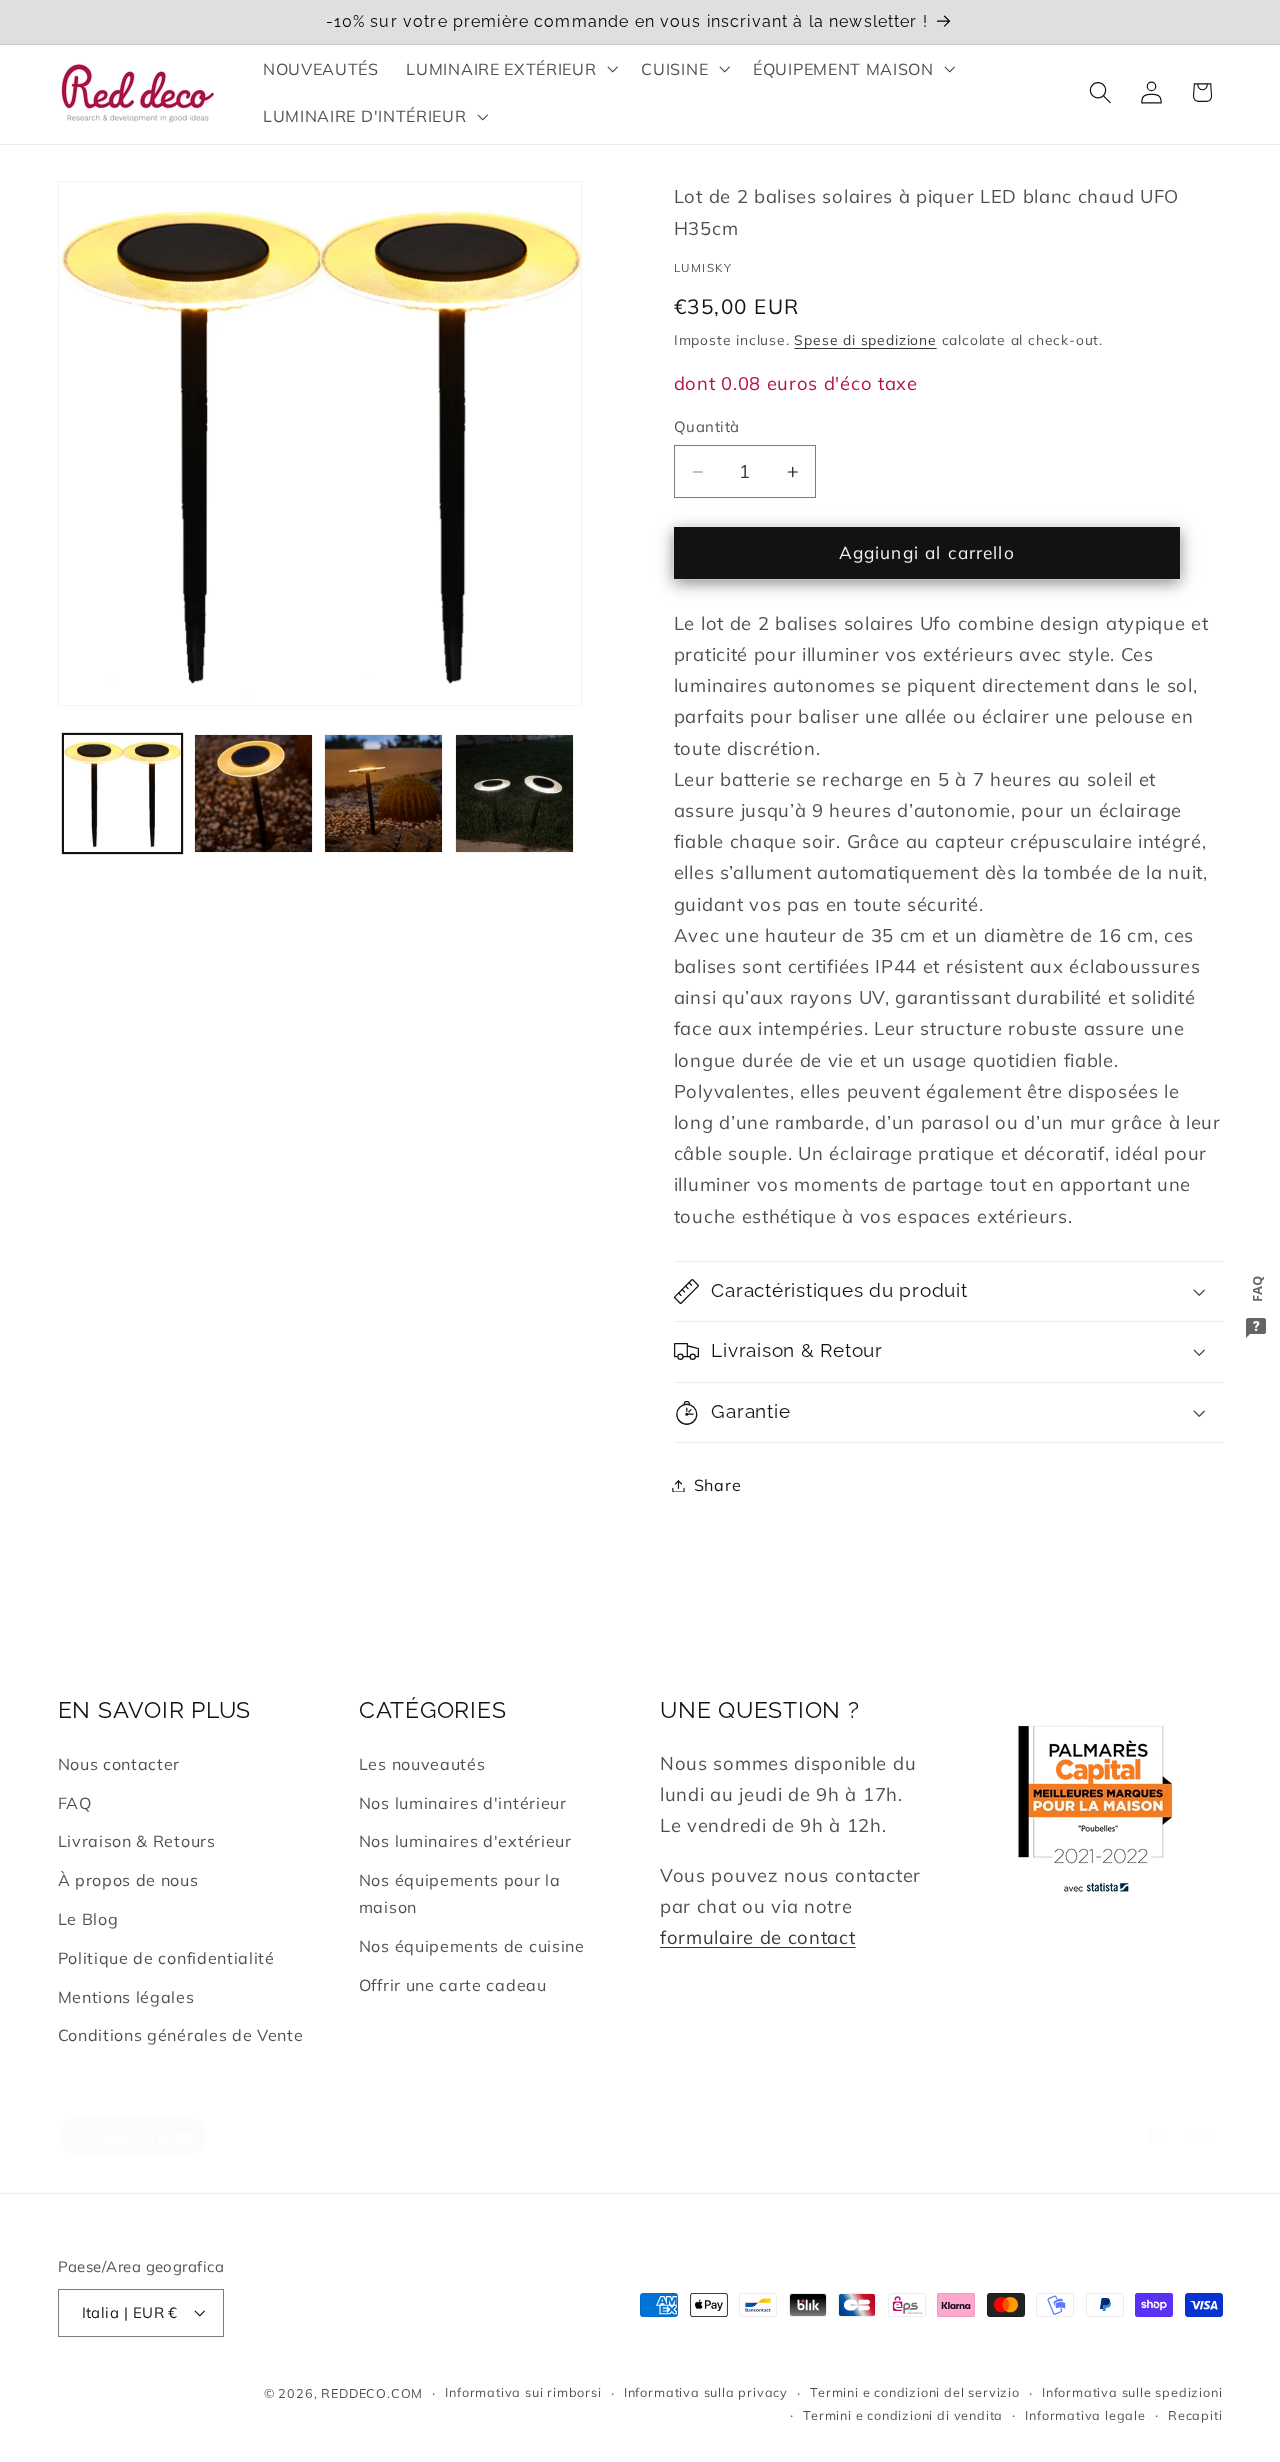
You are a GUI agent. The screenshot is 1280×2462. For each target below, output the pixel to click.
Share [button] (717, 1485)
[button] (510, 69)
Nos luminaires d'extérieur (465, 1842)
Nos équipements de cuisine (472, 1946)
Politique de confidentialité (166, 1958)
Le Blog (88, 1919)
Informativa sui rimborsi (523, 2393)
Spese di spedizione (865, 339)
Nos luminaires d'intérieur (463, 1803)
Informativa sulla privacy (706, 2393)
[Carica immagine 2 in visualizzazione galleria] (253, 793)
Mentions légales (126, 1997)
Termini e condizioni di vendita (903, 2415)
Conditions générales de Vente (181, 2035)
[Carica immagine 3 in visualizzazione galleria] (383, 793)
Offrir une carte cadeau (453, 1985)
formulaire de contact (758, 1937)
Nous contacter (119, 1764)
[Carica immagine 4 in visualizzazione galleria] (514, 793)
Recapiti (1195, 2415)
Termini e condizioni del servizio (915, 2393)
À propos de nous (128, 1880)
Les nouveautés (422, 1764)
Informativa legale (1085, 2415)
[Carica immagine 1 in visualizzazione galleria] (122, 793)
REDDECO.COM (372, 2393)
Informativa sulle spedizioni (1132, 2393)
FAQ (75, 1803)
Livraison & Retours (137, 1842)
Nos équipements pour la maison (460, 1893)
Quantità (707, 426)
